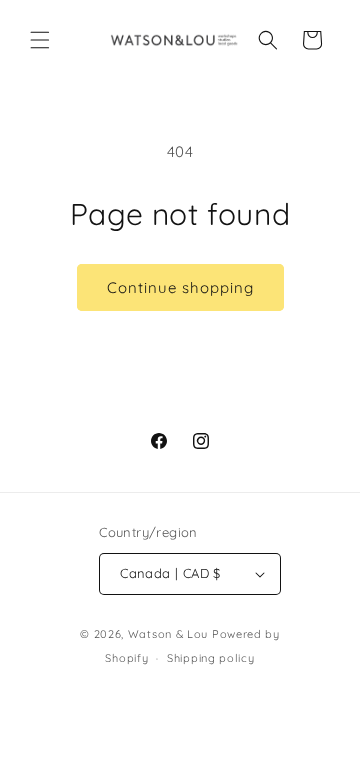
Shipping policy (211, 658)
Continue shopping (180, 287)
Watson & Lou (168, 634)
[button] (40, 40)
